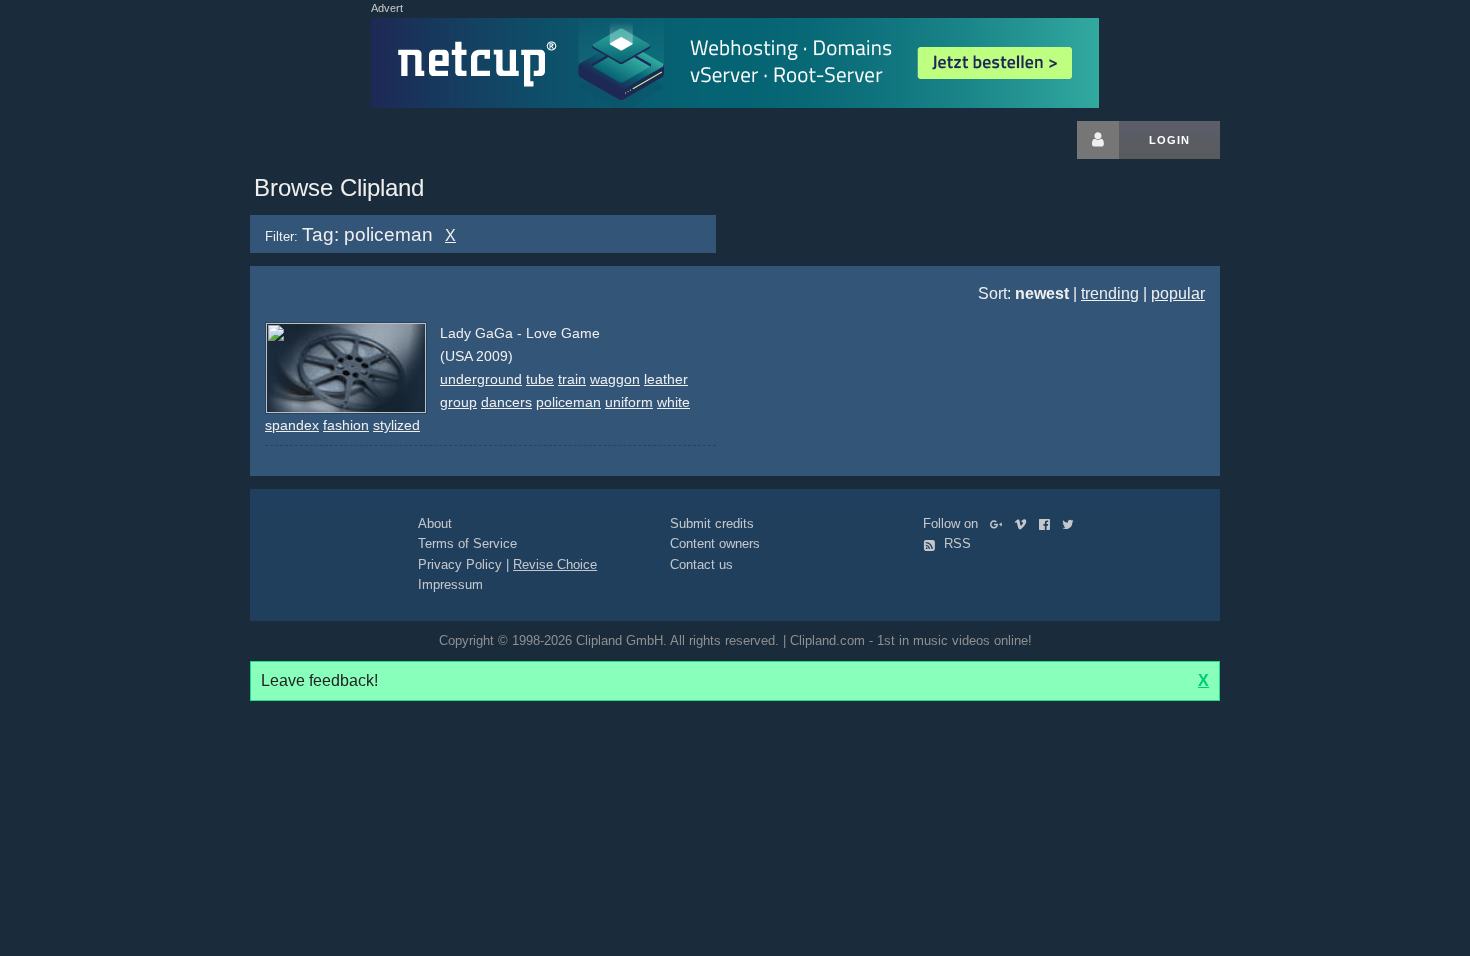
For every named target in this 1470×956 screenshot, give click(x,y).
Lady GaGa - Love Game (520, 333)
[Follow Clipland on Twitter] (1072, 523)
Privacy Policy (460, 564)
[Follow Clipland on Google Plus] (1000, 523)
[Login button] (1098, 140)
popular (1178, 293)
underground (481, 379)
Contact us (701, 564)
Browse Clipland (339, 187)
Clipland (355, 140)
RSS (955, 543)
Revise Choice (555, 564)
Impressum (450, 584)
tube (540, 379)
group (458, 402)
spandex (292, 425)
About (435, 523)
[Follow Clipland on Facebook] (1048, 523)
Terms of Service (467, 543)
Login (1169, 140)
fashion (346, 425)
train (572, 379)
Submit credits (712, 523)
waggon (615, 379)
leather (666, 379)
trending (1110, 293)
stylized (396, 425)
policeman (568, 402)
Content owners (715, 543)
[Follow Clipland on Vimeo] (1024, 523)
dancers (506, 402)
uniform (629, 402)
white (673, 402)
